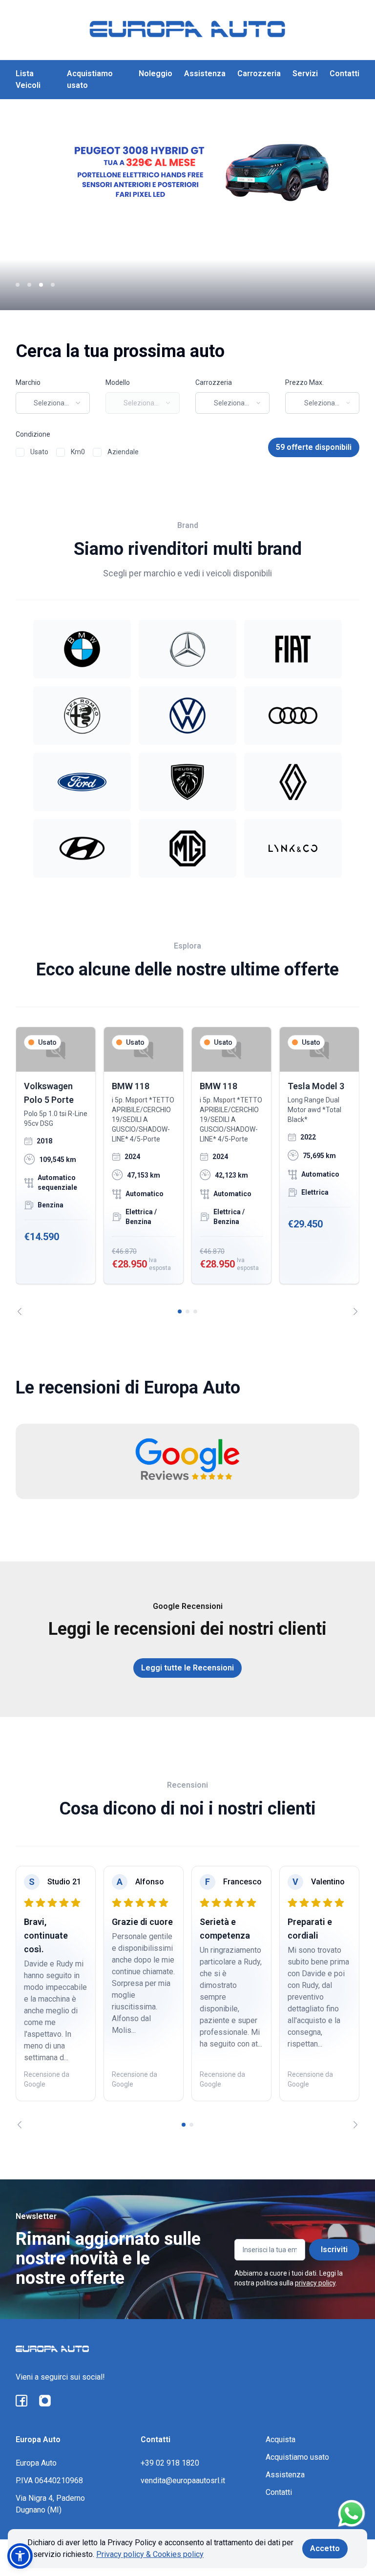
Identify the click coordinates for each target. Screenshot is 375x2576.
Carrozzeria (259, 74)
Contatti (344, 74)
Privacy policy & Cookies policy (150, 2554)
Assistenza (205, 74)
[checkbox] (20, 452)
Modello (118, 382)
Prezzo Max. (304, 382)
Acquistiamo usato (90, 79)
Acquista (281, 2439)
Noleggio (156, 74)
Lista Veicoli (28, 79)
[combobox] (53, 403)
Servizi (305, 74)
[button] (20, 2556)
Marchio (28, 382)
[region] (187, 1171)
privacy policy (315, 2283)
